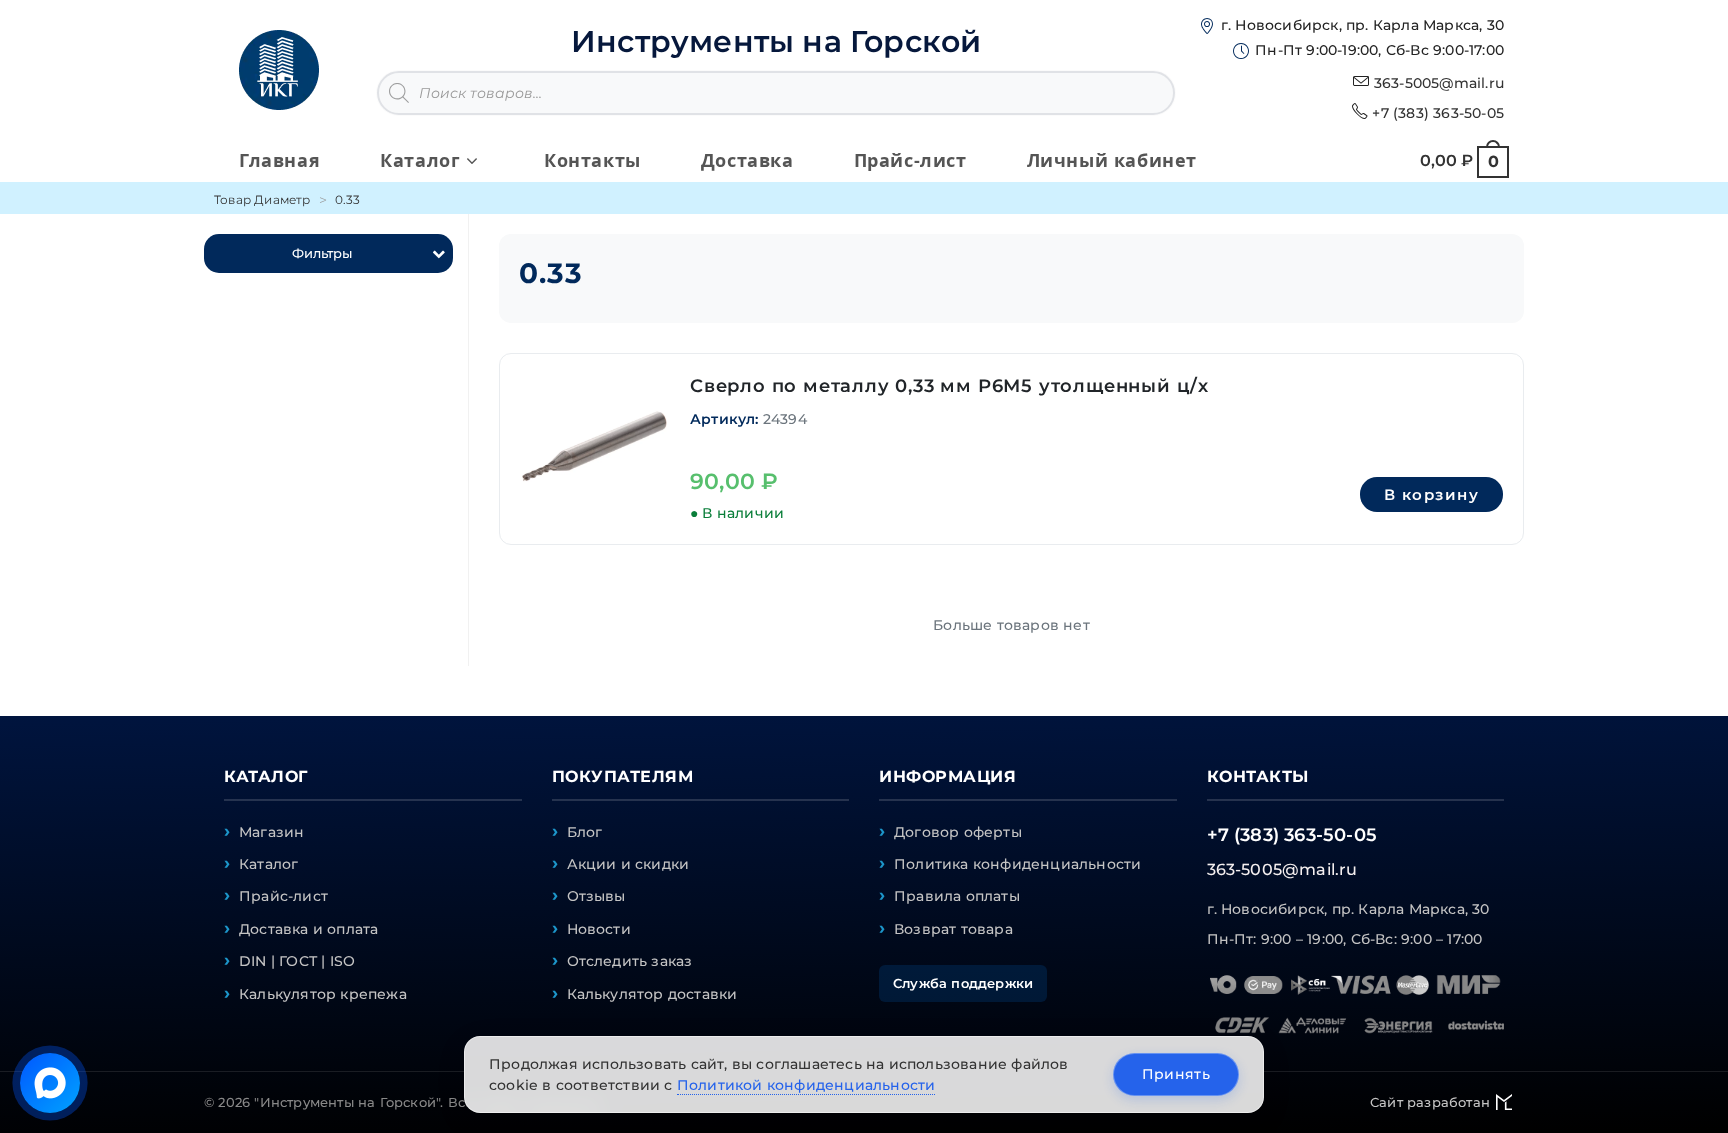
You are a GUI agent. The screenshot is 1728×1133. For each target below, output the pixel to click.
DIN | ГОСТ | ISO (297, 961)
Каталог (268, 864)
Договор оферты (958, 832)
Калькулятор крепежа (323, 994)
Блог (585, 832)
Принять (1176, 1074)
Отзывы (596, 896)
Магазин (271, 832)
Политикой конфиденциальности (806, 1085)
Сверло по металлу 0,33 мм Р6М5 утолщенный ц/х (949, 386)
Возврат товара (953, 929)
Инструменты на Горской (776, 41)
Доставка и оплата (308, 929)
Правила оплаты (957, 896)
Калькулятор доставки (652, 994)
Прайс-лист (283, 896)
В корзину (1432, 494)
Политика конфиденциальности (1017, 864)
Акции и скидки (628, 864)
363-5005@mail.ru (1439, 83)
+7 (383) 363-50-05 (1438, 113)
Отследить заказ (630, 961)
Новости (599, 929)
